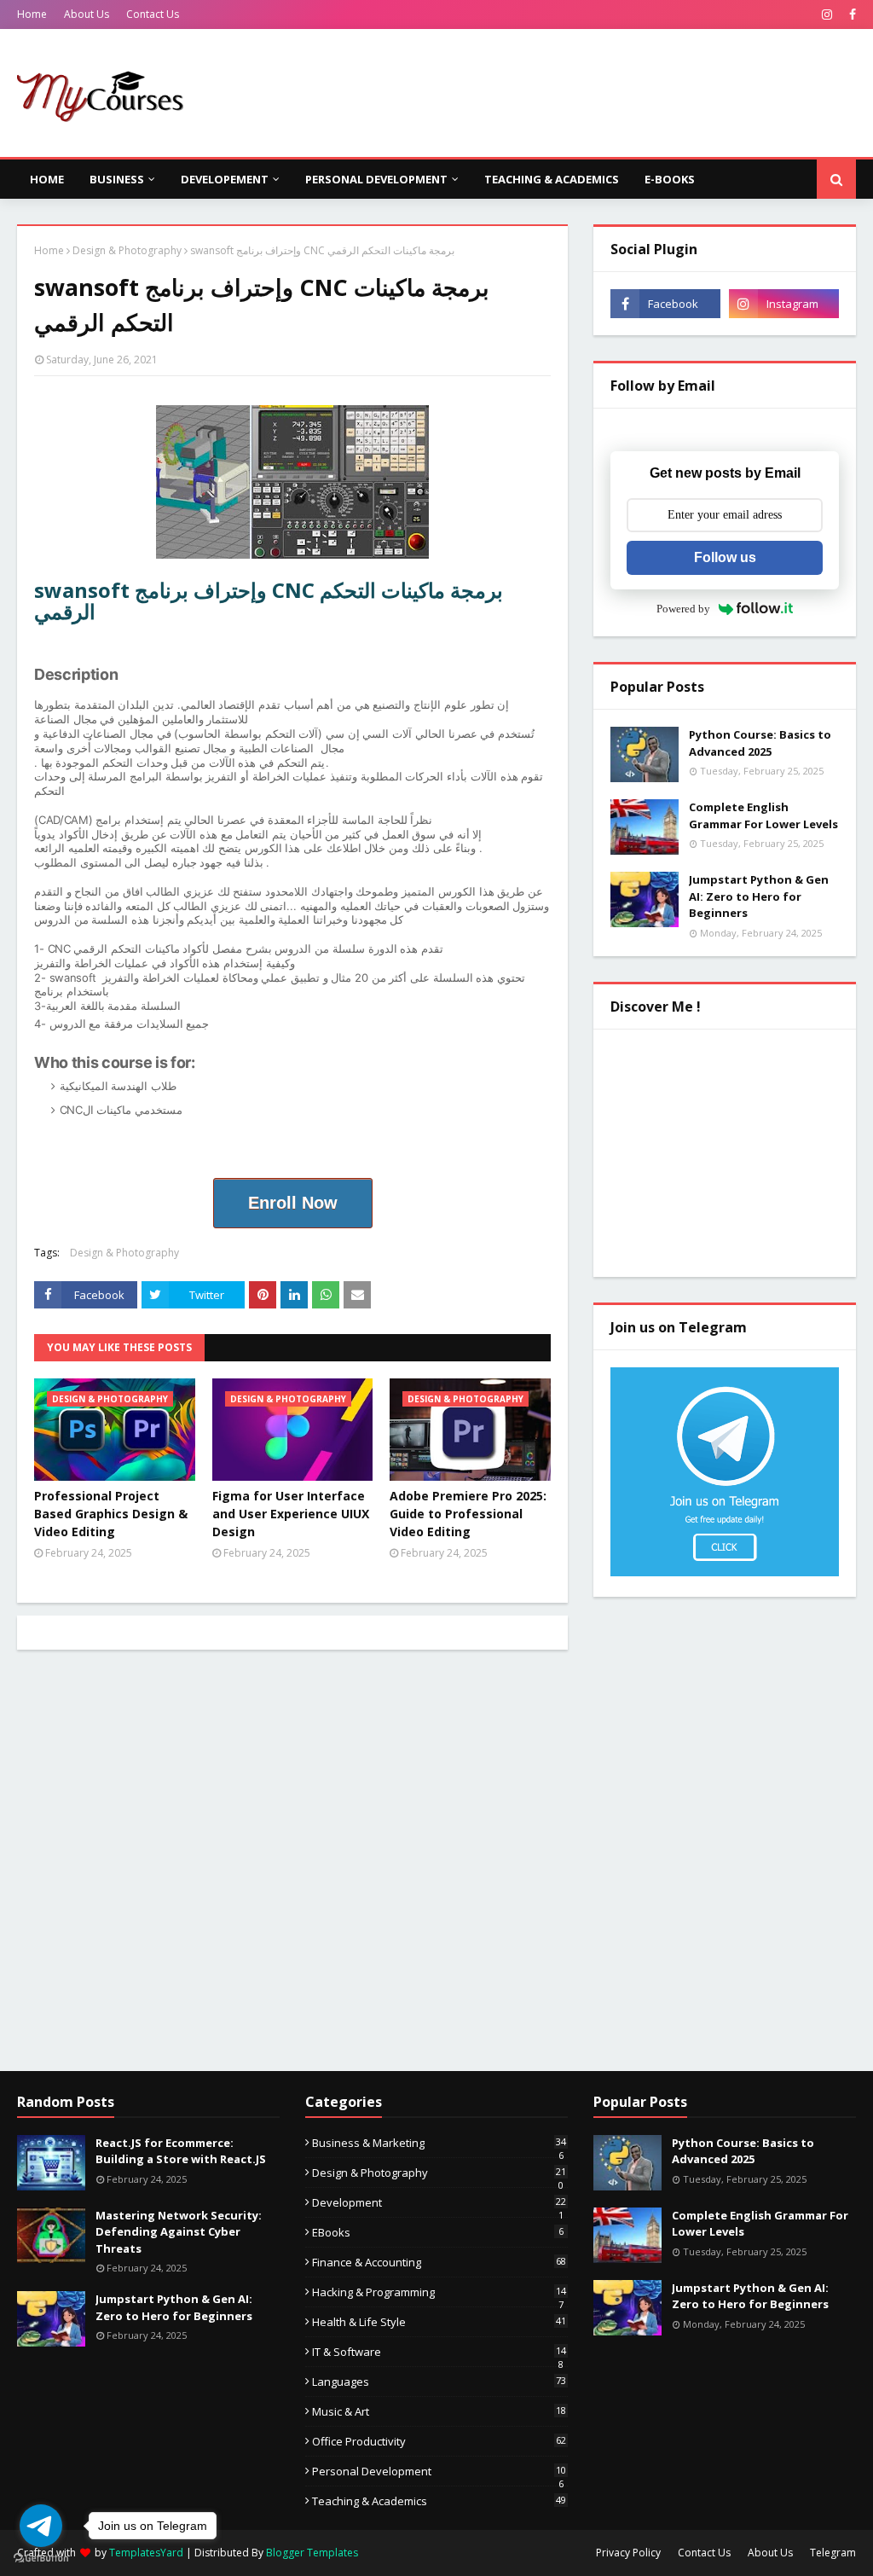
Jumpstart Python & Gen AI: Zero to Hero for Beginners (759, 896)
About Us (87, 14)
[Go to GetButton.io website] (41, 2559)
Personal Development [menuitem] (376, 179)
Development (439, 2202)
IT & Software (439, 2352)
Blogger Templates (312, 2553)
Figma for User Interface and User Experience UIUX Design (291, 1514)
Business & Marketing (439, 2143)
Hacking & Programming (439, 2292)
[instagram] (827, 15)
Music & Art (439, 2411)
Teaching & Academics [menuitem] (552, 179)
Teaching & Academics (439, 2501)
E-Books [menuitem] (670, 179)
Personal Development (439, 2471)
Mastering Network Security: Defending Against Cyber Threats (179, 2232)
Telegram (833, 2553)
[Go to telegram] (41, 2526)
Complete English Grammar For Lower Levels (763, 815)
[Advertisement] (292, 1873)
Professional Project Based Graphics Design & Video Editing (111, 1514)
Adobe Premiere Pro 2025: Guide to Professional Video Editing (468, 1514)
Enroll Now (293, 1203)
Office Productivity (439, 2441)
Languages (439, 2382)
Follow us (725, 557)
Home (32, 14)
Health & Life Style (439, 2322)
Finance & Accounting (439, 2262)
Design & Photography (127, 250)
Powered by (683, 609)
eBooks (438, 2232)
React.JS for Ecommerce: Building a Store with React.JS (181, 2151)
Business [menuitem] (117, 179)
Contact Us (153, 14)
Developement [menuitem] (225, 179)
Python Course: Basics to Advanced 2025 (760, 743)
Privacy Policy (628, 2553)
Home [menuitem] (47, 179)
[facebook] (850, 15)
